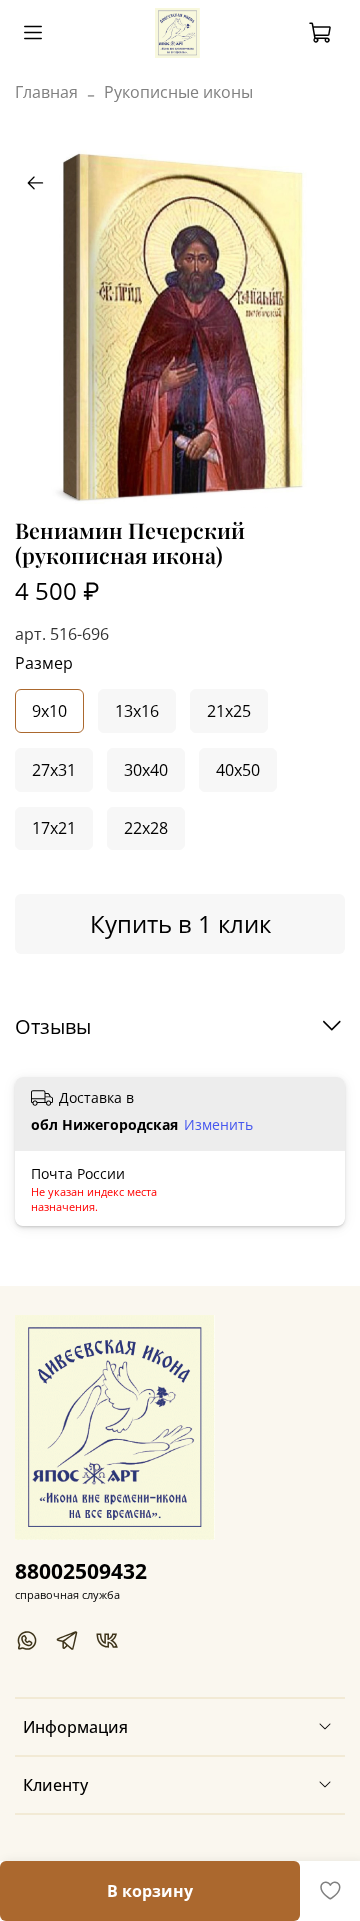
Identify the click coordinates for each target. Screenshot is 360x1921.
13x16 (137, 711)
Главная (46, 92)
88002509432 (81, 1571)
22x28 (146, 828)
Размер (44, 663)
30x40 (146, 770)
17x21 (54, 828)
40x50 (238, 770)
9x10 (49, 711)
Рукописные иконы (178, 92)
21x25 (229, 711)
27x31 (54, 770)
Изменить (218, 1125)
